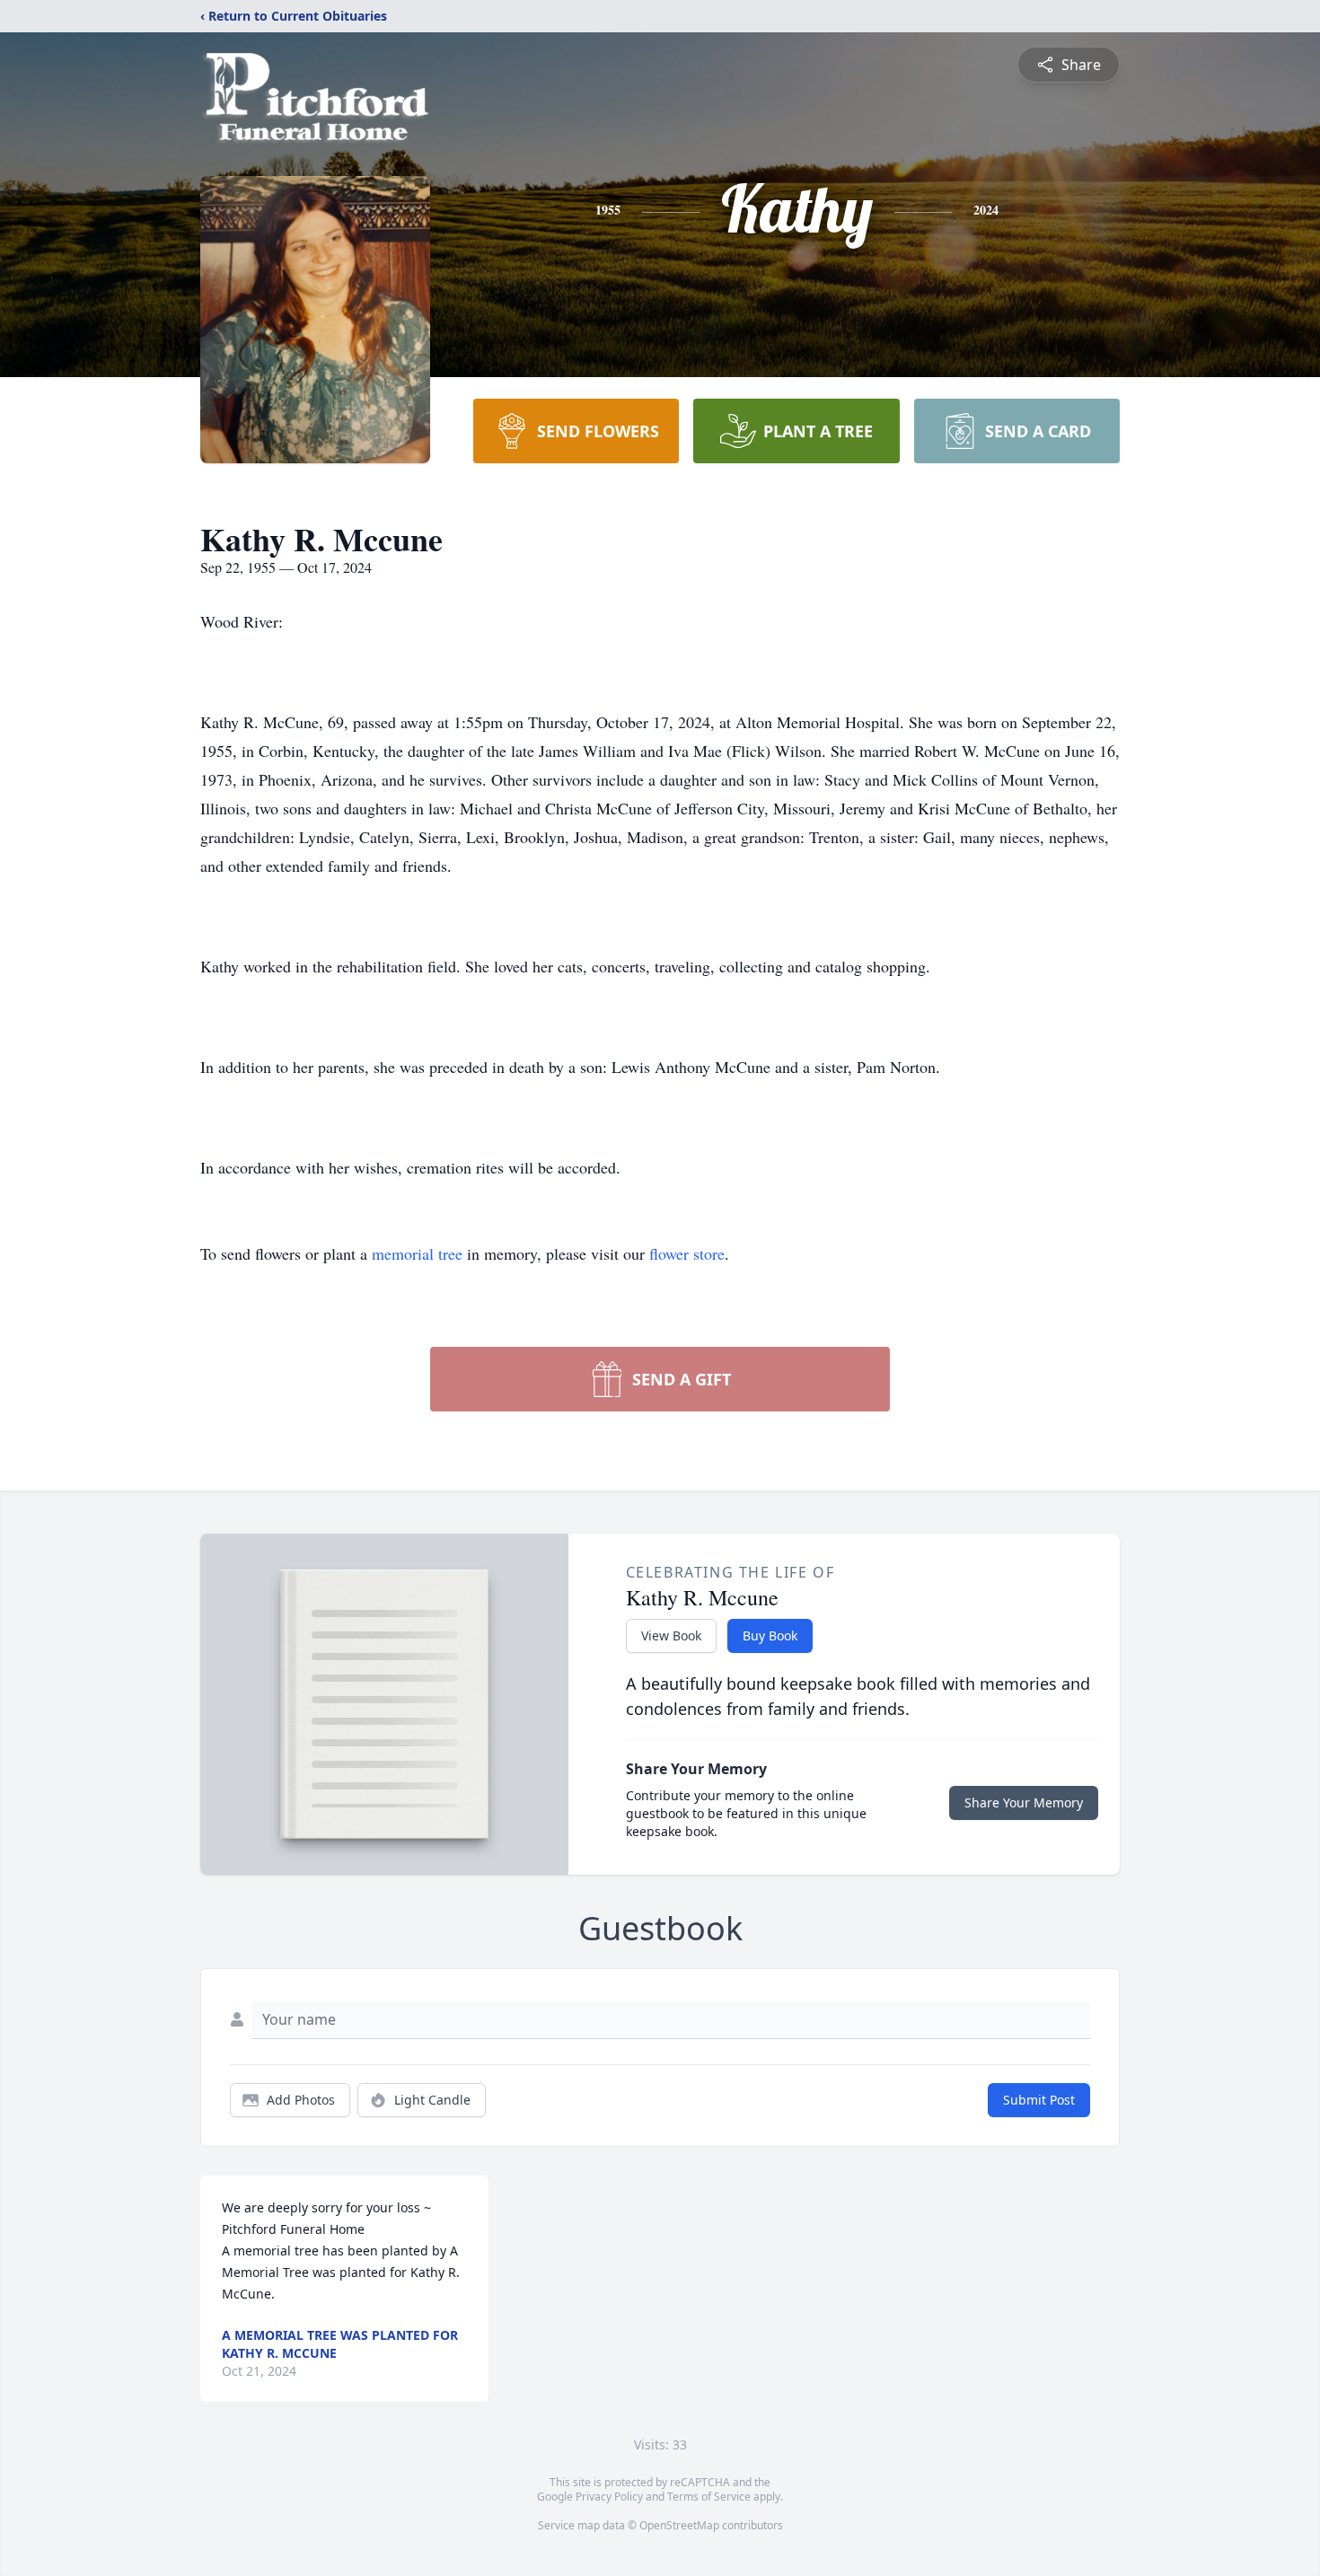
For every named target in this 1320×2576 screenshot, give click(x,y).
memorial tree (417, 1253)
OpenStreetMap (679, 2525)
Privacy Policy (609, 2497)
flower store (687, 1253)
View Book (671, 1635)
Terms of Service (709, 2497)
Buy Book (770, 1635)
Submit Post (1039, 2100)
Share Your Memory (1024, 1802)
